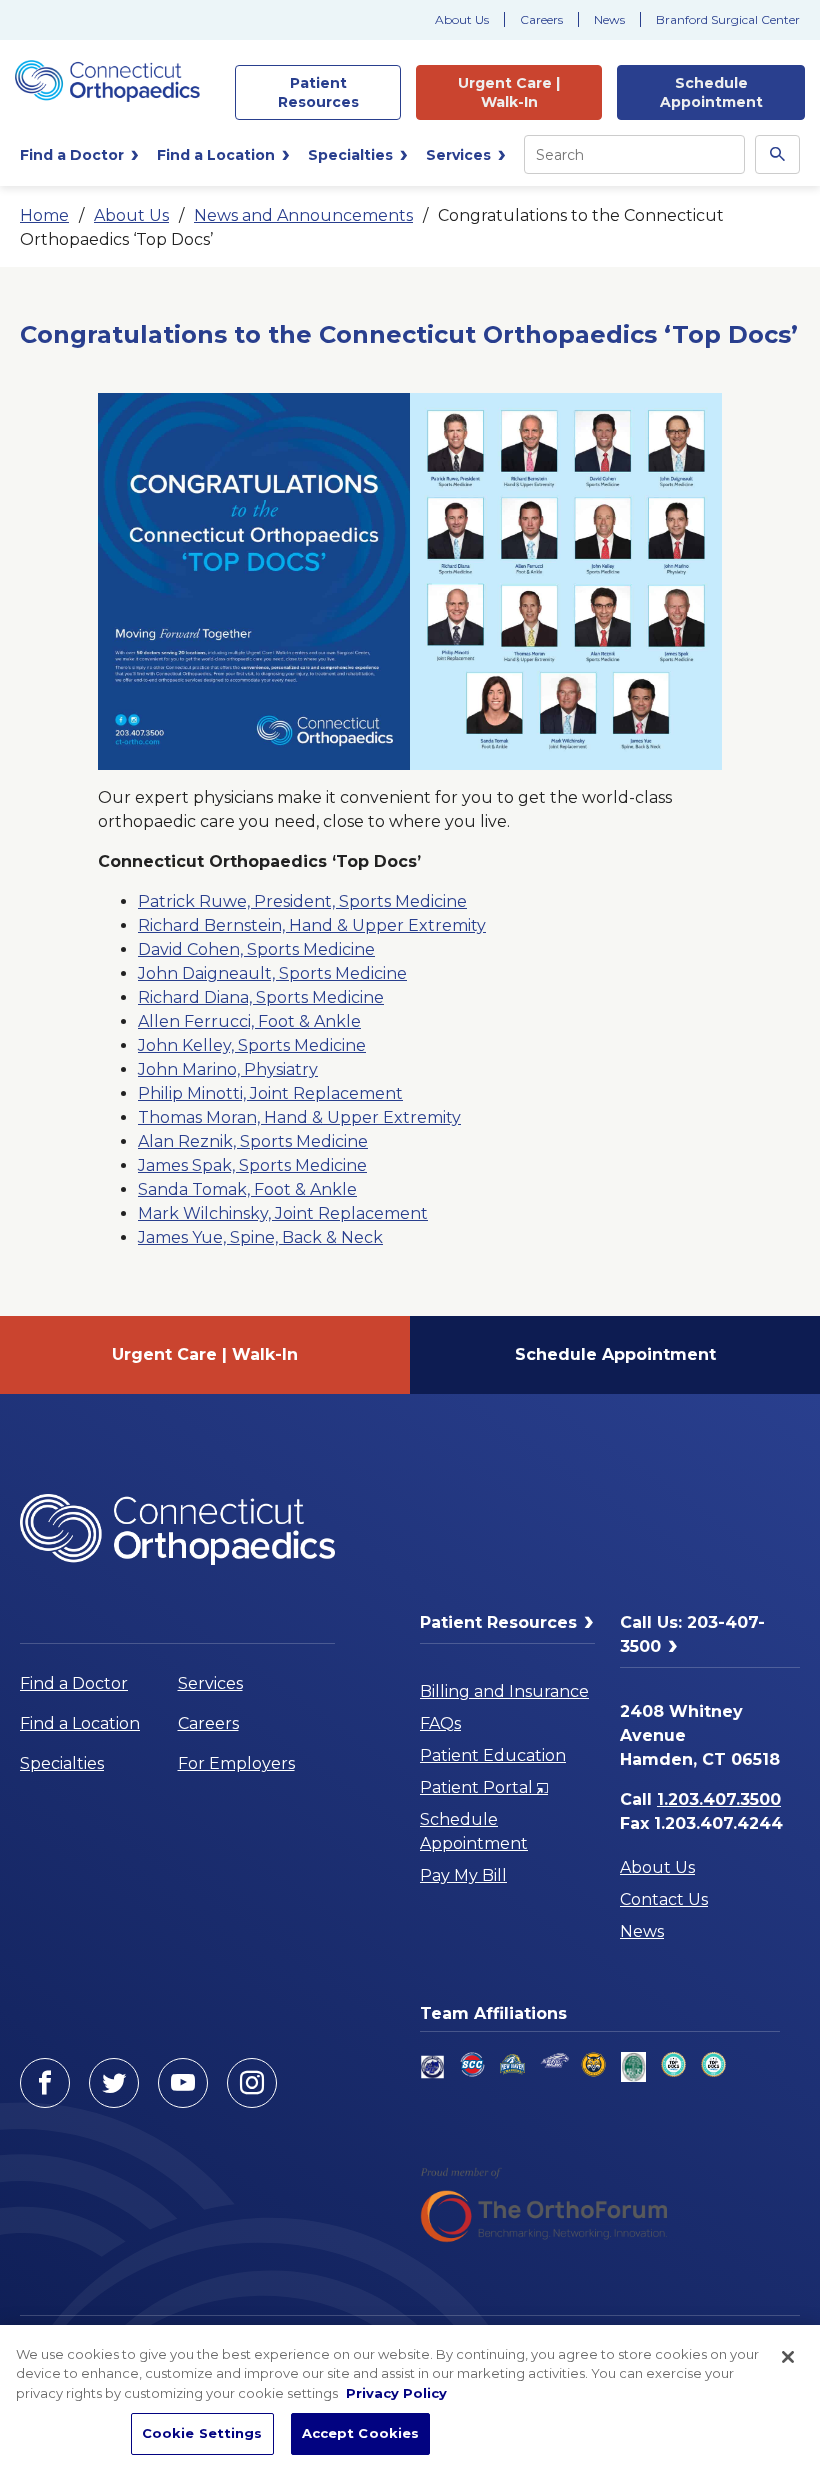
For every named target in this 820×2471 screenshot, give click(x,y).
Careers (541, 19)
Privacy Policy (396, 2393)
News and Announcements (303, 215)
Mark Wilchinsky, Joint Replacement (283, 1213)
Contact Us (664, 1899)
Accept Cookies (361, 2433)
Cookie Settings (202, 2433)
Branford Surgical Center (728, 19)
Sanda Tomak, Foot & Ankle (247, 1189)
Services (210, 1683)
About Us (462, 19)
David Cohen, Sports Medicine (256, 949)
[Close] (788, 2357)
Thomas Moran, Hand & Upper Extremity (299, 1117)
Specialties (62, 1763)
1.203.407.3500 (719, 1799)
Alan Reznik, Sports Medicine (253, 1141)
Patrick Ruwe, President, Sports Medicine (302, 901)
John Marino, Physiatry (228, 1069)
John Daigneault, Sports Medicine (272, 973)
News (609, 19)
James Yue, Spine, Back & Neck (260, 1237)
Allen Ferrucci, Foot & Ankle (249, 1021)
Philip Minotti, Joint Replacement (270, 1093)
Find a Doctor (74, 1683)
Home (44, 215)
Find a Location (80, 1723)
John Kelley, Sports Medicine (252, 1045)
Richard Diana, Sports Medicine (261, 997)
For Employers (236, 1763)
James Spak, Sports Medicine (252, 1165)
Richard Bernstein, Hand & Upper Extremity (312, 925)
